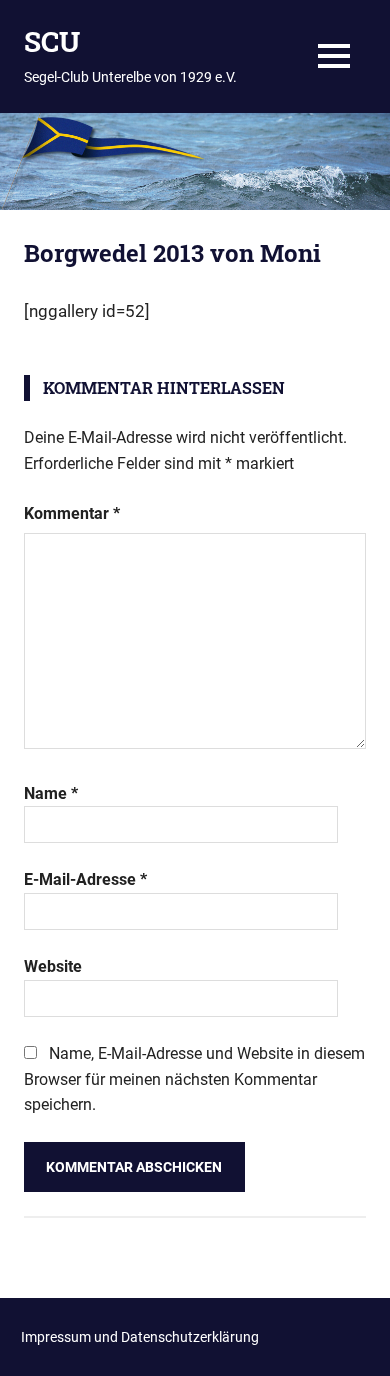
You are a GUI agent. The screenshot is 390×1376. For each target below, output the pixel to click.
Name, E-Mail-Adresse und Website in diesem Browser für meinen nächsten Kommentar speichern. (194, 1079)
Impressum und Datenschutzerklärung (140, 1337)
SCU (52, 41)
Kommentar (72, 513)
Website (53, 966)
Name (51, 793)
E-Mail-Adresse (85, 879)
